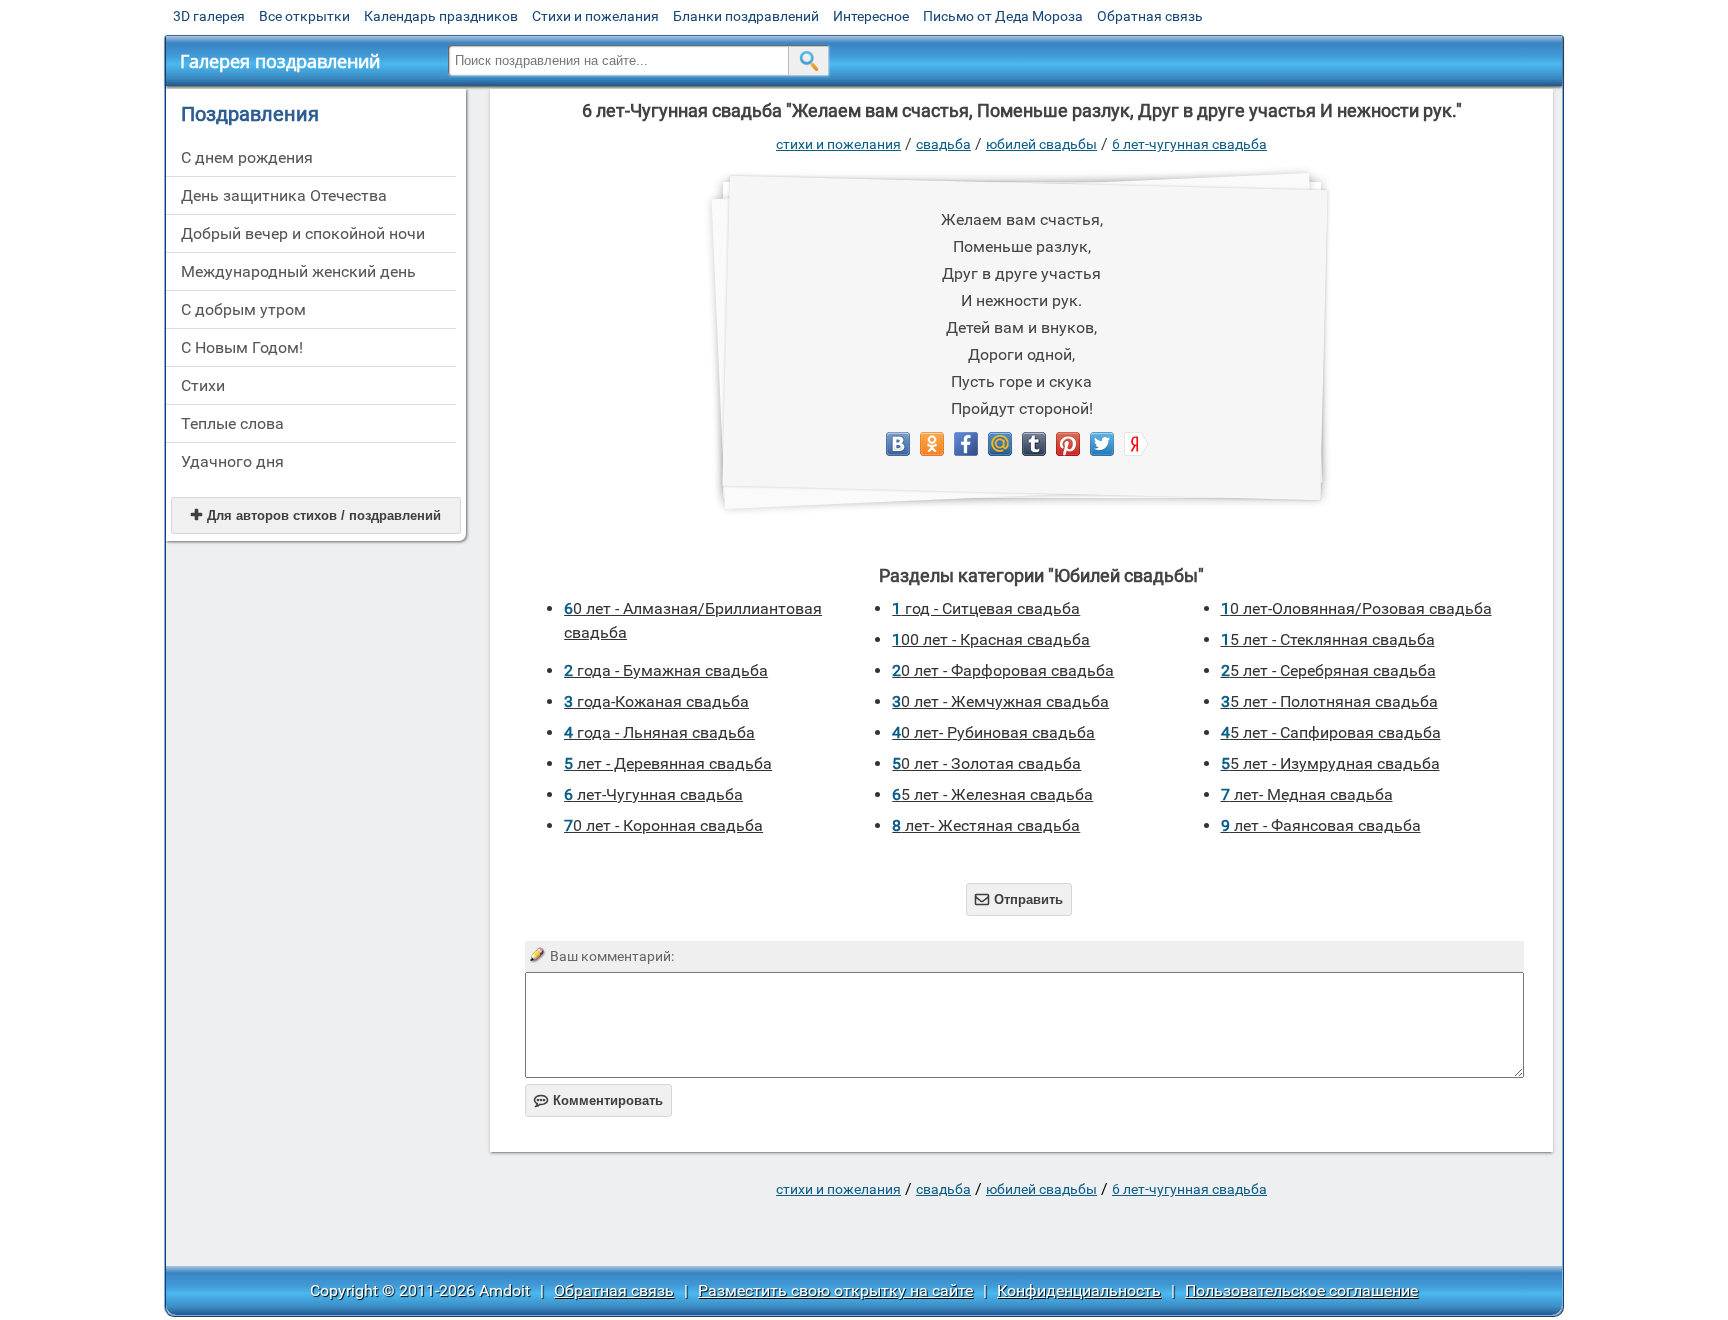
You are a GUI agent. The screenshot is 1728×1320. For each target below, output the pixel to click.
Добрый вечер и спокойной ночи (303, 233)
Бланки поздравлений (746, 16)
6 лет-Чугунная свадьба (1189, 144)
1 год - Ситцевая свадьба (986, 608)
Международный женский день (298, 271)
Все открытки (304, 16)
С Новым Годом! (242, 347)
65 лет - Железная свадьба (992, 794)
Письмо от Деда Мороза (1003, 16)
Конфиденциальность (1079, 1290)
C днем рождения (247, 157)
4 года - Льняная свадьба (659, 732)
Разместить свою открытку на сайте (835, 1290)
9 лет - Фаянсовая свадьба (1321, 825)
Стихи (203, 385)
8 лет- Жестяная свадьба (986, 825)
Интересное (871, 16)
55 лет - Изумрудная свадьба (1330, 763)
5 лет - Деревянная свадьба (668, 763)
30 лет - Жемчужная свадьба (1000, 701)
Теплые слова (232, 423)
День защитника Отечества (284, 195)
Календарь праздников (441, 16)
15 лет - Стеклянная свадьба (1328, 639)
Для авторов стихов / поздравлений (316, 515)
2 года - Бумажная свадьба (666, 670)
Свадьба (943, 144)
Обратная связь (1150, 16)
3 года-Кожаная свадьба (656, 701)
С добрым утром (243, 309)
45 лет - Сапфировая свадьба (1331, 732)
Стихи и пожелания (595, 16)
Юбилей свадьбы (1041, 144)
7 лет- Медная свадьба (1307, 794)
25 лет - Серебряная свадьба (1328, 670)
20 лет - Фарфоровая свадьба (1003, 670)
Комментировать (598, 1100)
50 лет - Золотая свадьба (986, 763)
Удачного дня (232, 461)
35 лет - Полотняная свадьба (1329, 701)
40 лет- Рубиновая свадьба (993, 732)
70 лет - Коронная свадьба (663, 825)
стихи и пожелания (838, 144)
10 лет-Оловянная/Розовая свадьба (1356, 608)
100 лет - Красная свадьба (991, 639)
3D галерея (209, 16)
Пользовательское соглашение (1301, 1290)
